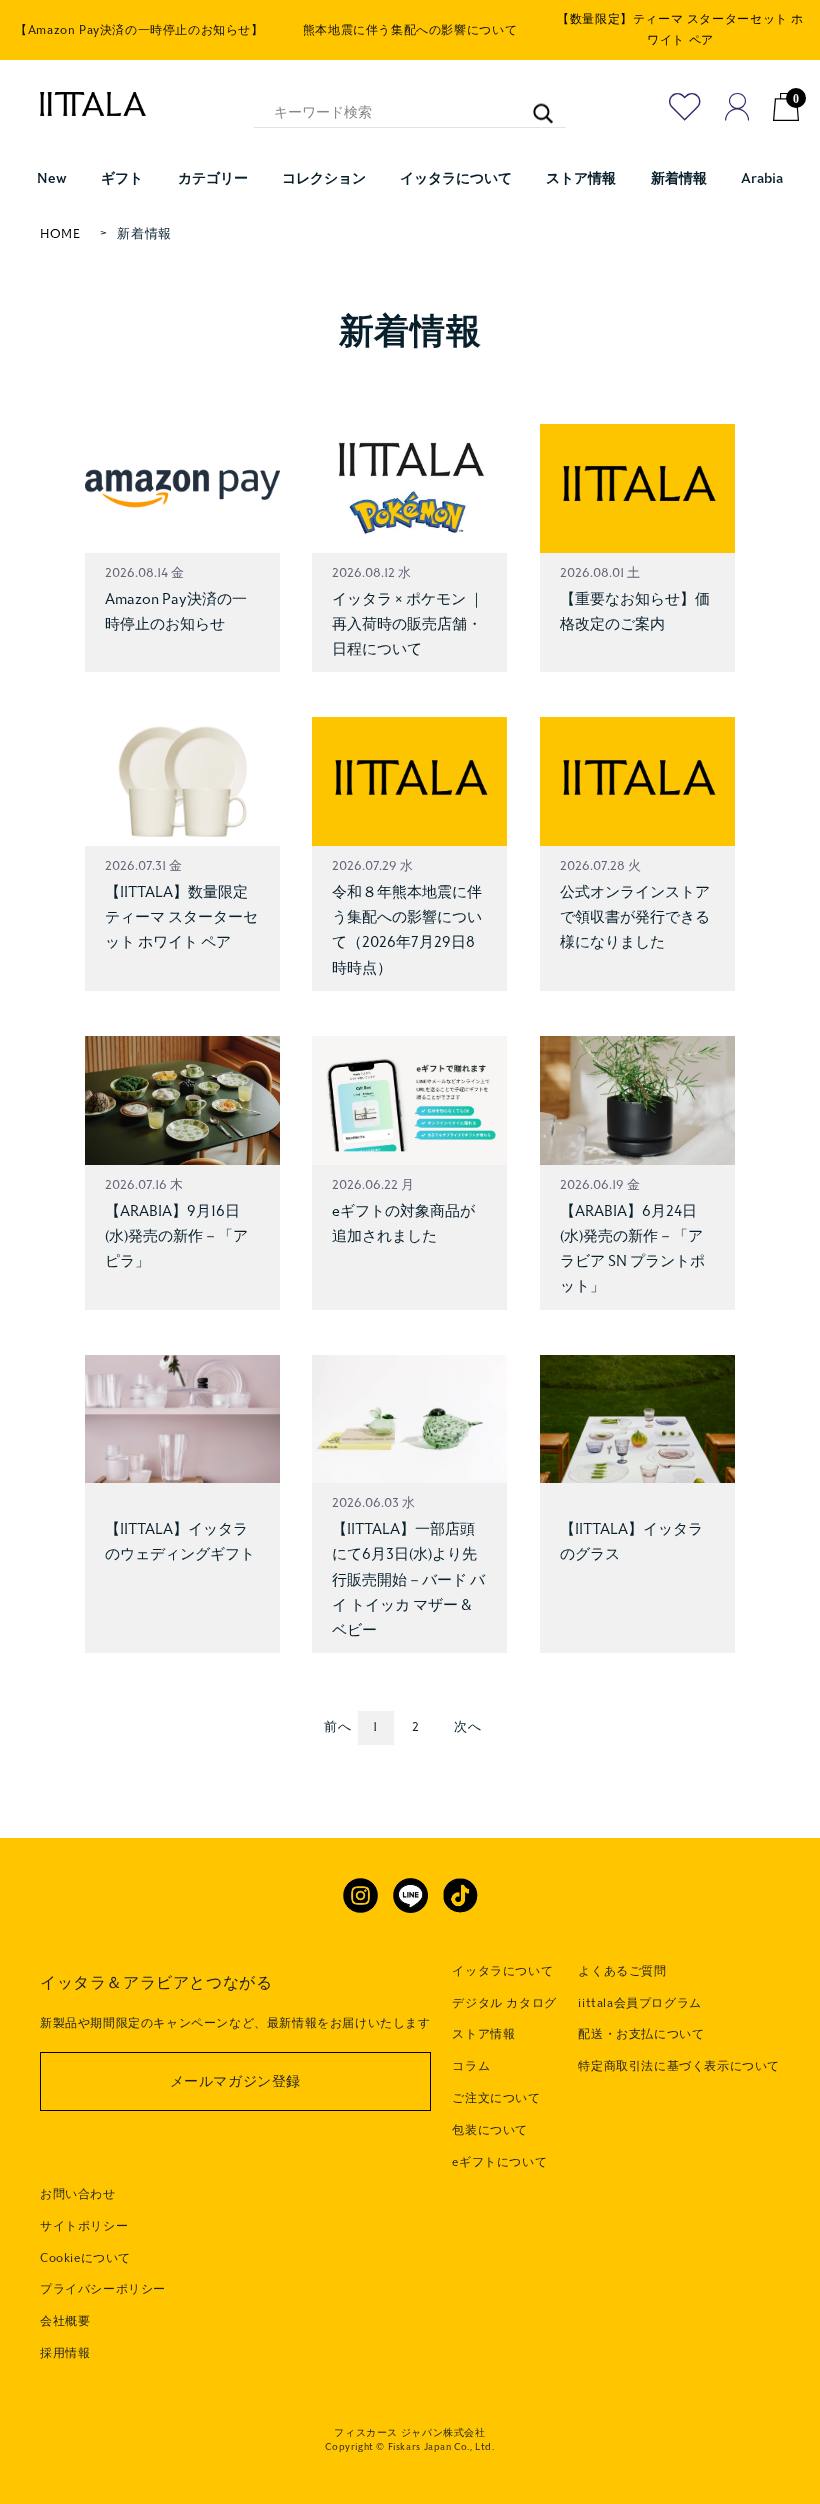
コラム (471, 2066)
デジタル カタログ (504, 2003)
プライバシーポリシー (103, 2289)
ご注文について (496, 2098)
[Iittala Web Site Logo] (83, 104)
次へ (467, 1727)
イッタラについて (502, 1971)
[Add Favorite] (685, 107)
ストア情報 (483, 2034)
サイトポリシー (84, 2226)
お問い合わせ (78, 2194)
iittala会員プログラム (639, 2003)
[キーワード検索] (532, 103)
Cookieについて (85, 2258)
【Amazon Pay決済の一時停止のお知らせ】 (139, 30)
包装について (490, 2130)
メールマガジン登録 (235, 2081)
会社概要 (65, 2321)
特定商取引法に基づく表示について (679, 2066)
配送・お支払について (641, 2034)
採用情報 (65, 2353)
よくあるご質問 (622, 1971)
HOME (60, 234)
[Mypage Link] (737, 107)
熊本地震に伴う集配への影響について (410, 30)
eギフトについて (499, 2162)
